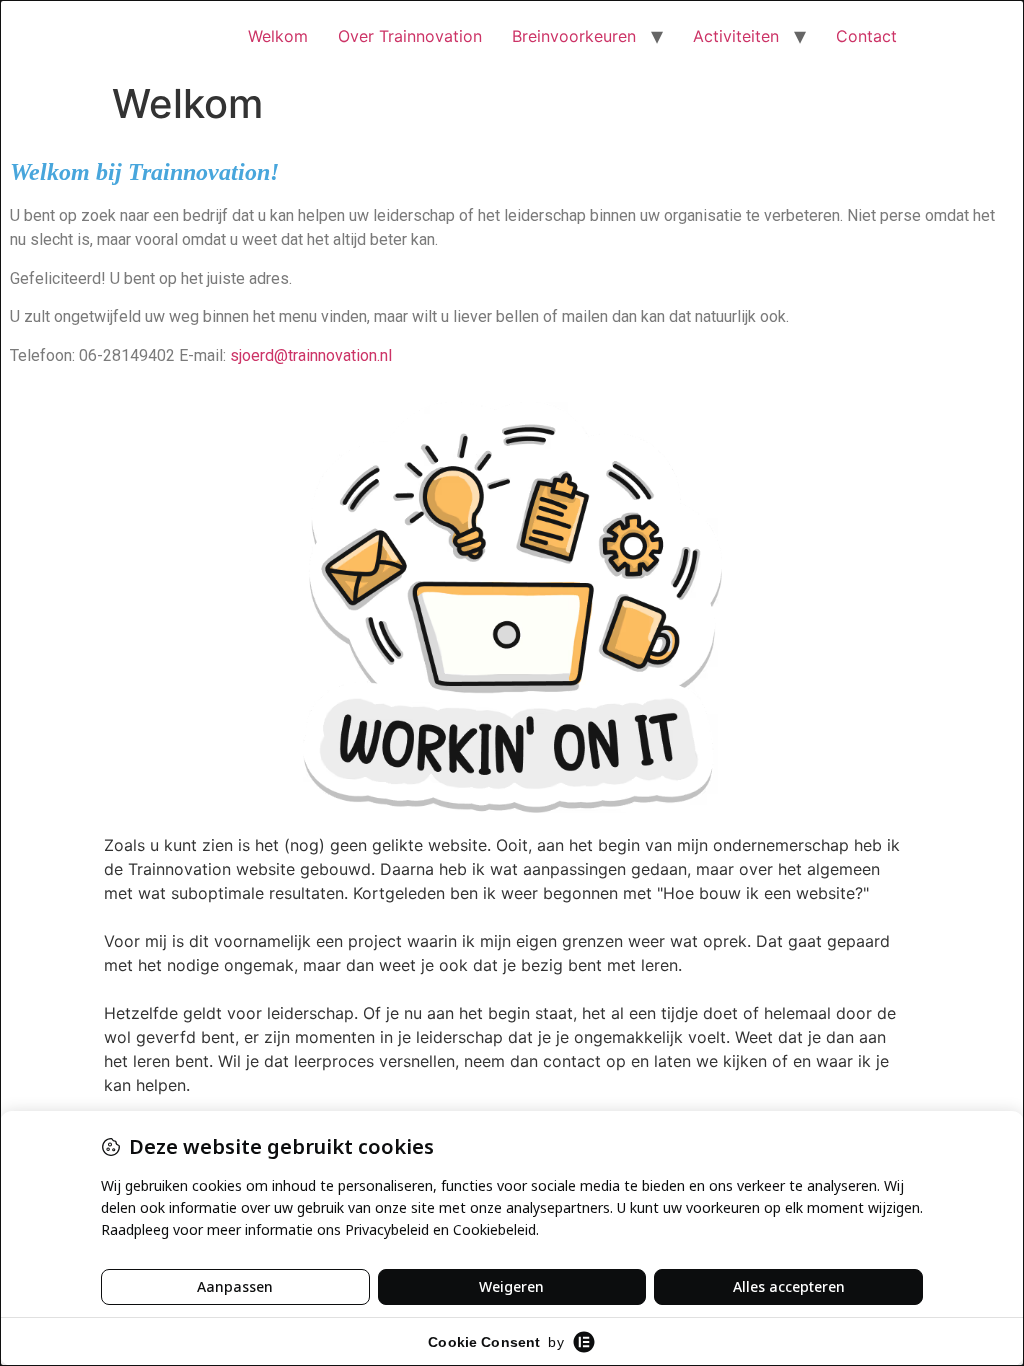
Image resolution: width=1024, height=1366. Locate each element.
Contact (866, 36)
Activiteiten (736, 36)
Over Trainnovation (410, 36)
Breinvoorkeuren (574, 36)
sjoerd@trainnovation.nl (311, 355)
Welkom (278, 36)
